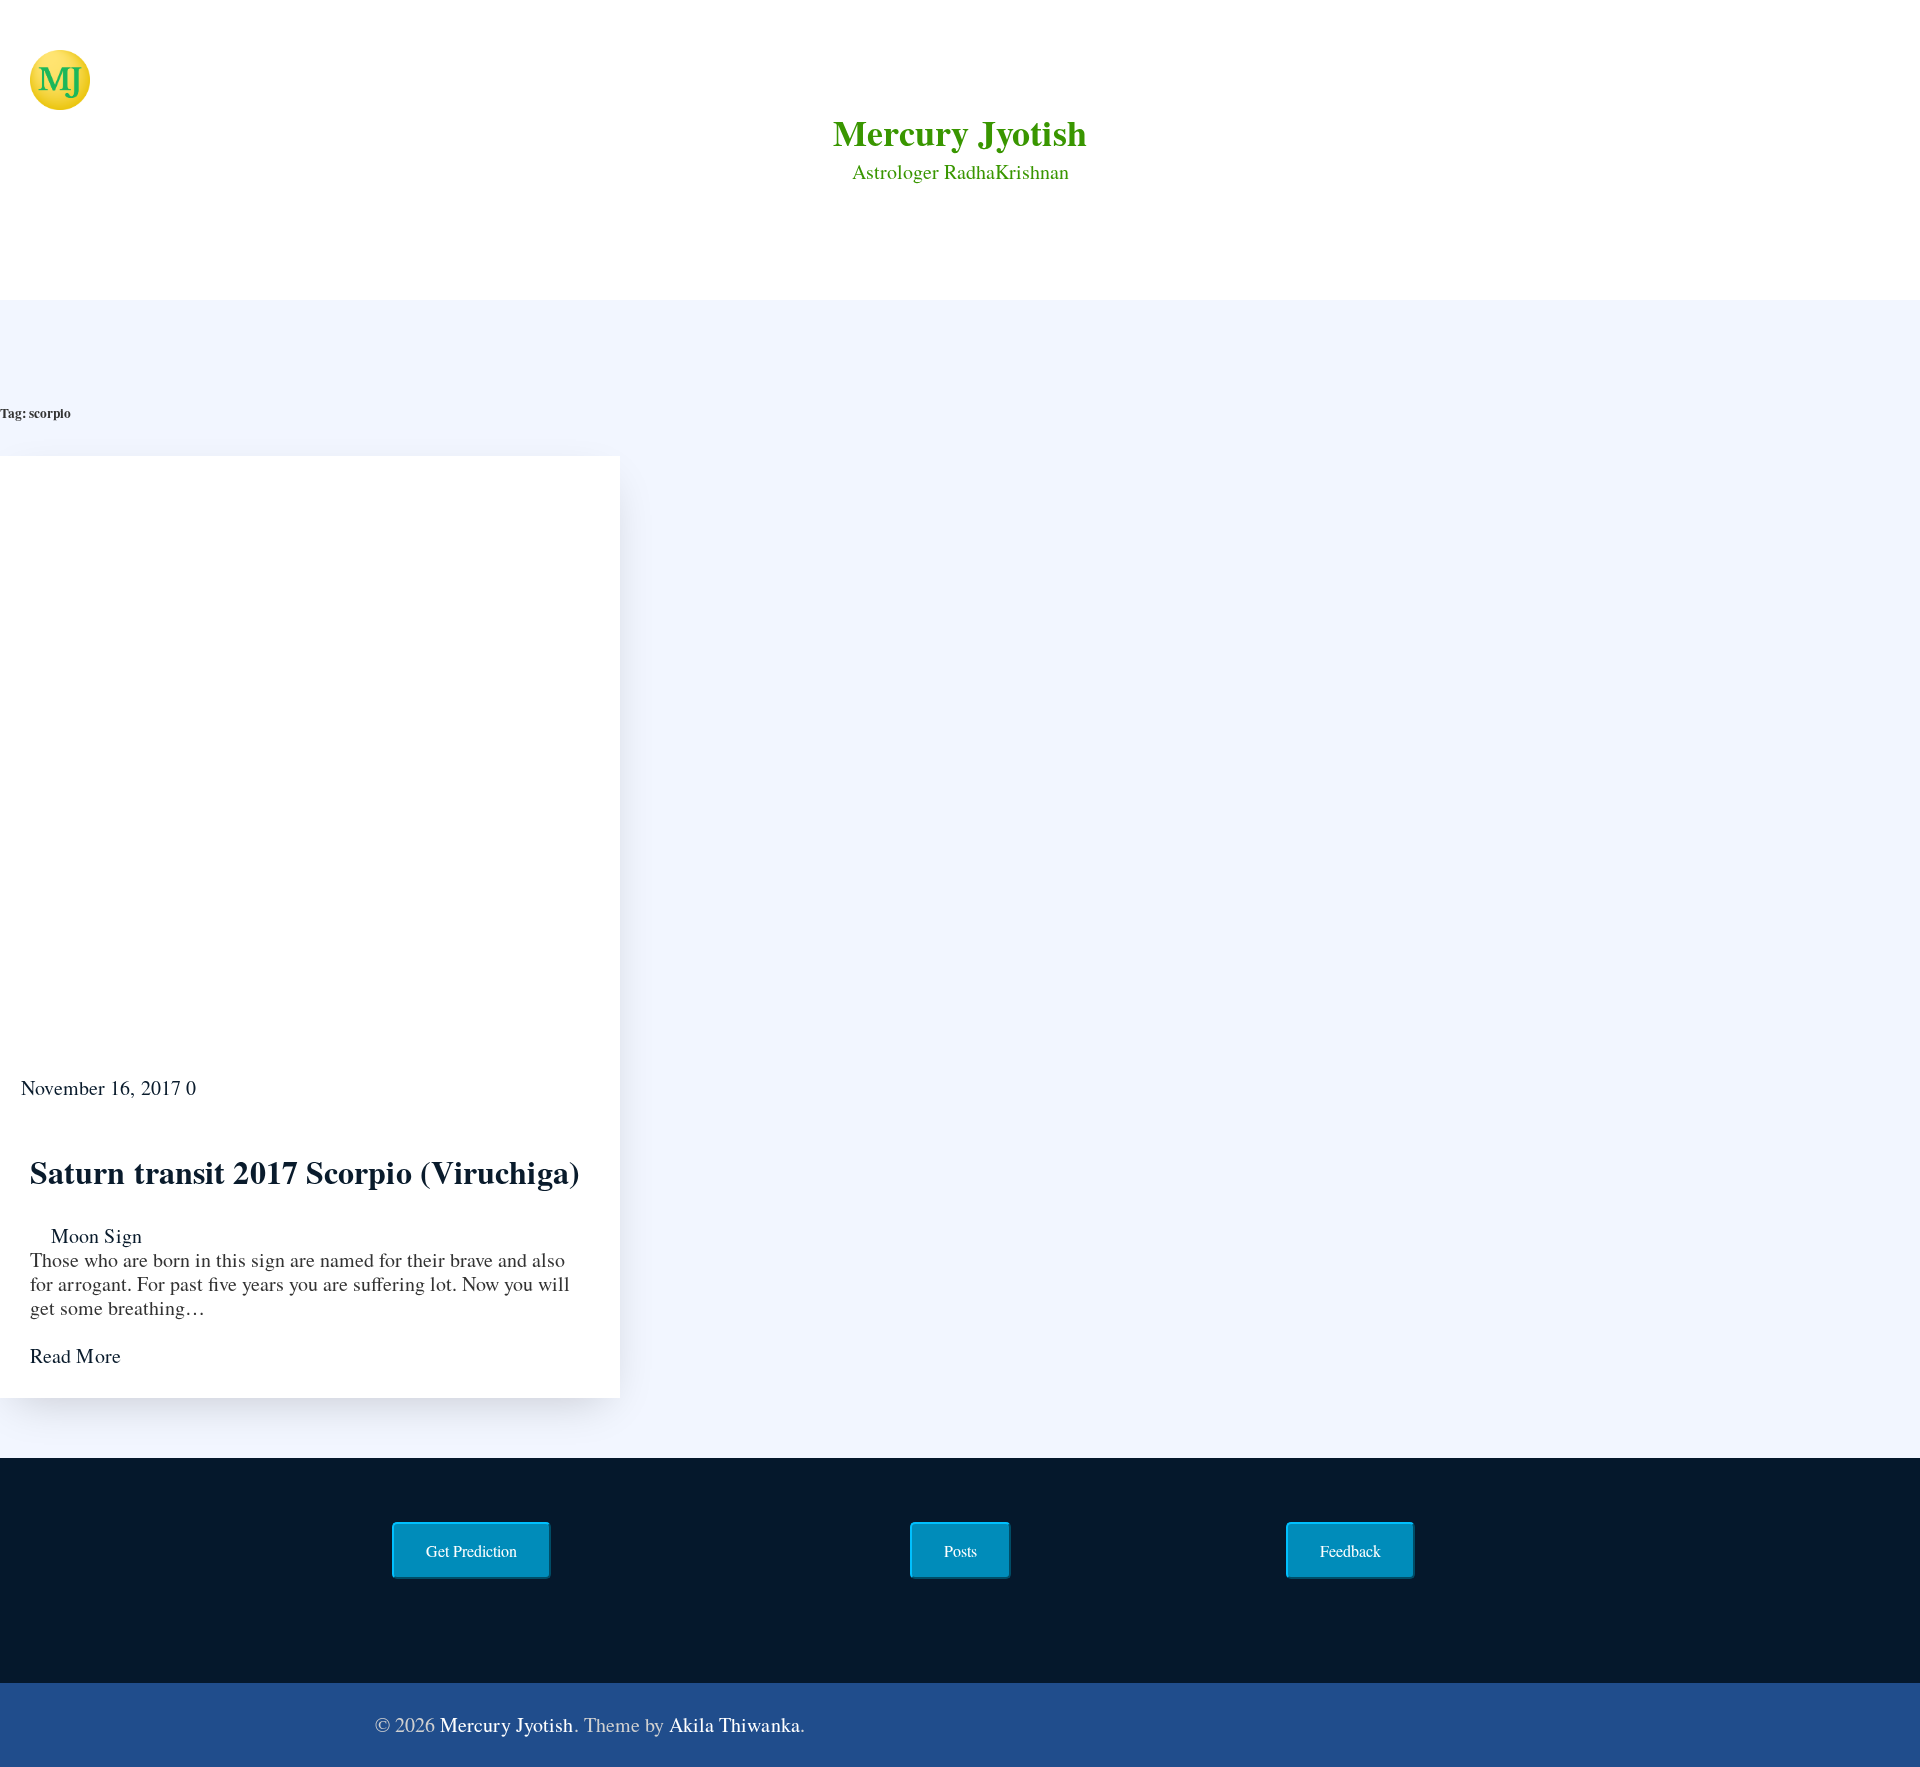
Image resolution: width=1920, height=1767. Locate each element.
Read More (78, 1355)
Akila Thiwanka (734, 1724)
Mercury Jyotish (960, 132)
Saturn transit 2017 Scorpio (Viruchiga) (305, 1171)
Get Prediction (471, 1550)
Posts (960, 1550)
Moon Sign (96, 1235)
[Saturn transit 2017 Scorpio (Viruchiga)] (310, 763)
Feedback (1350, 1550)
